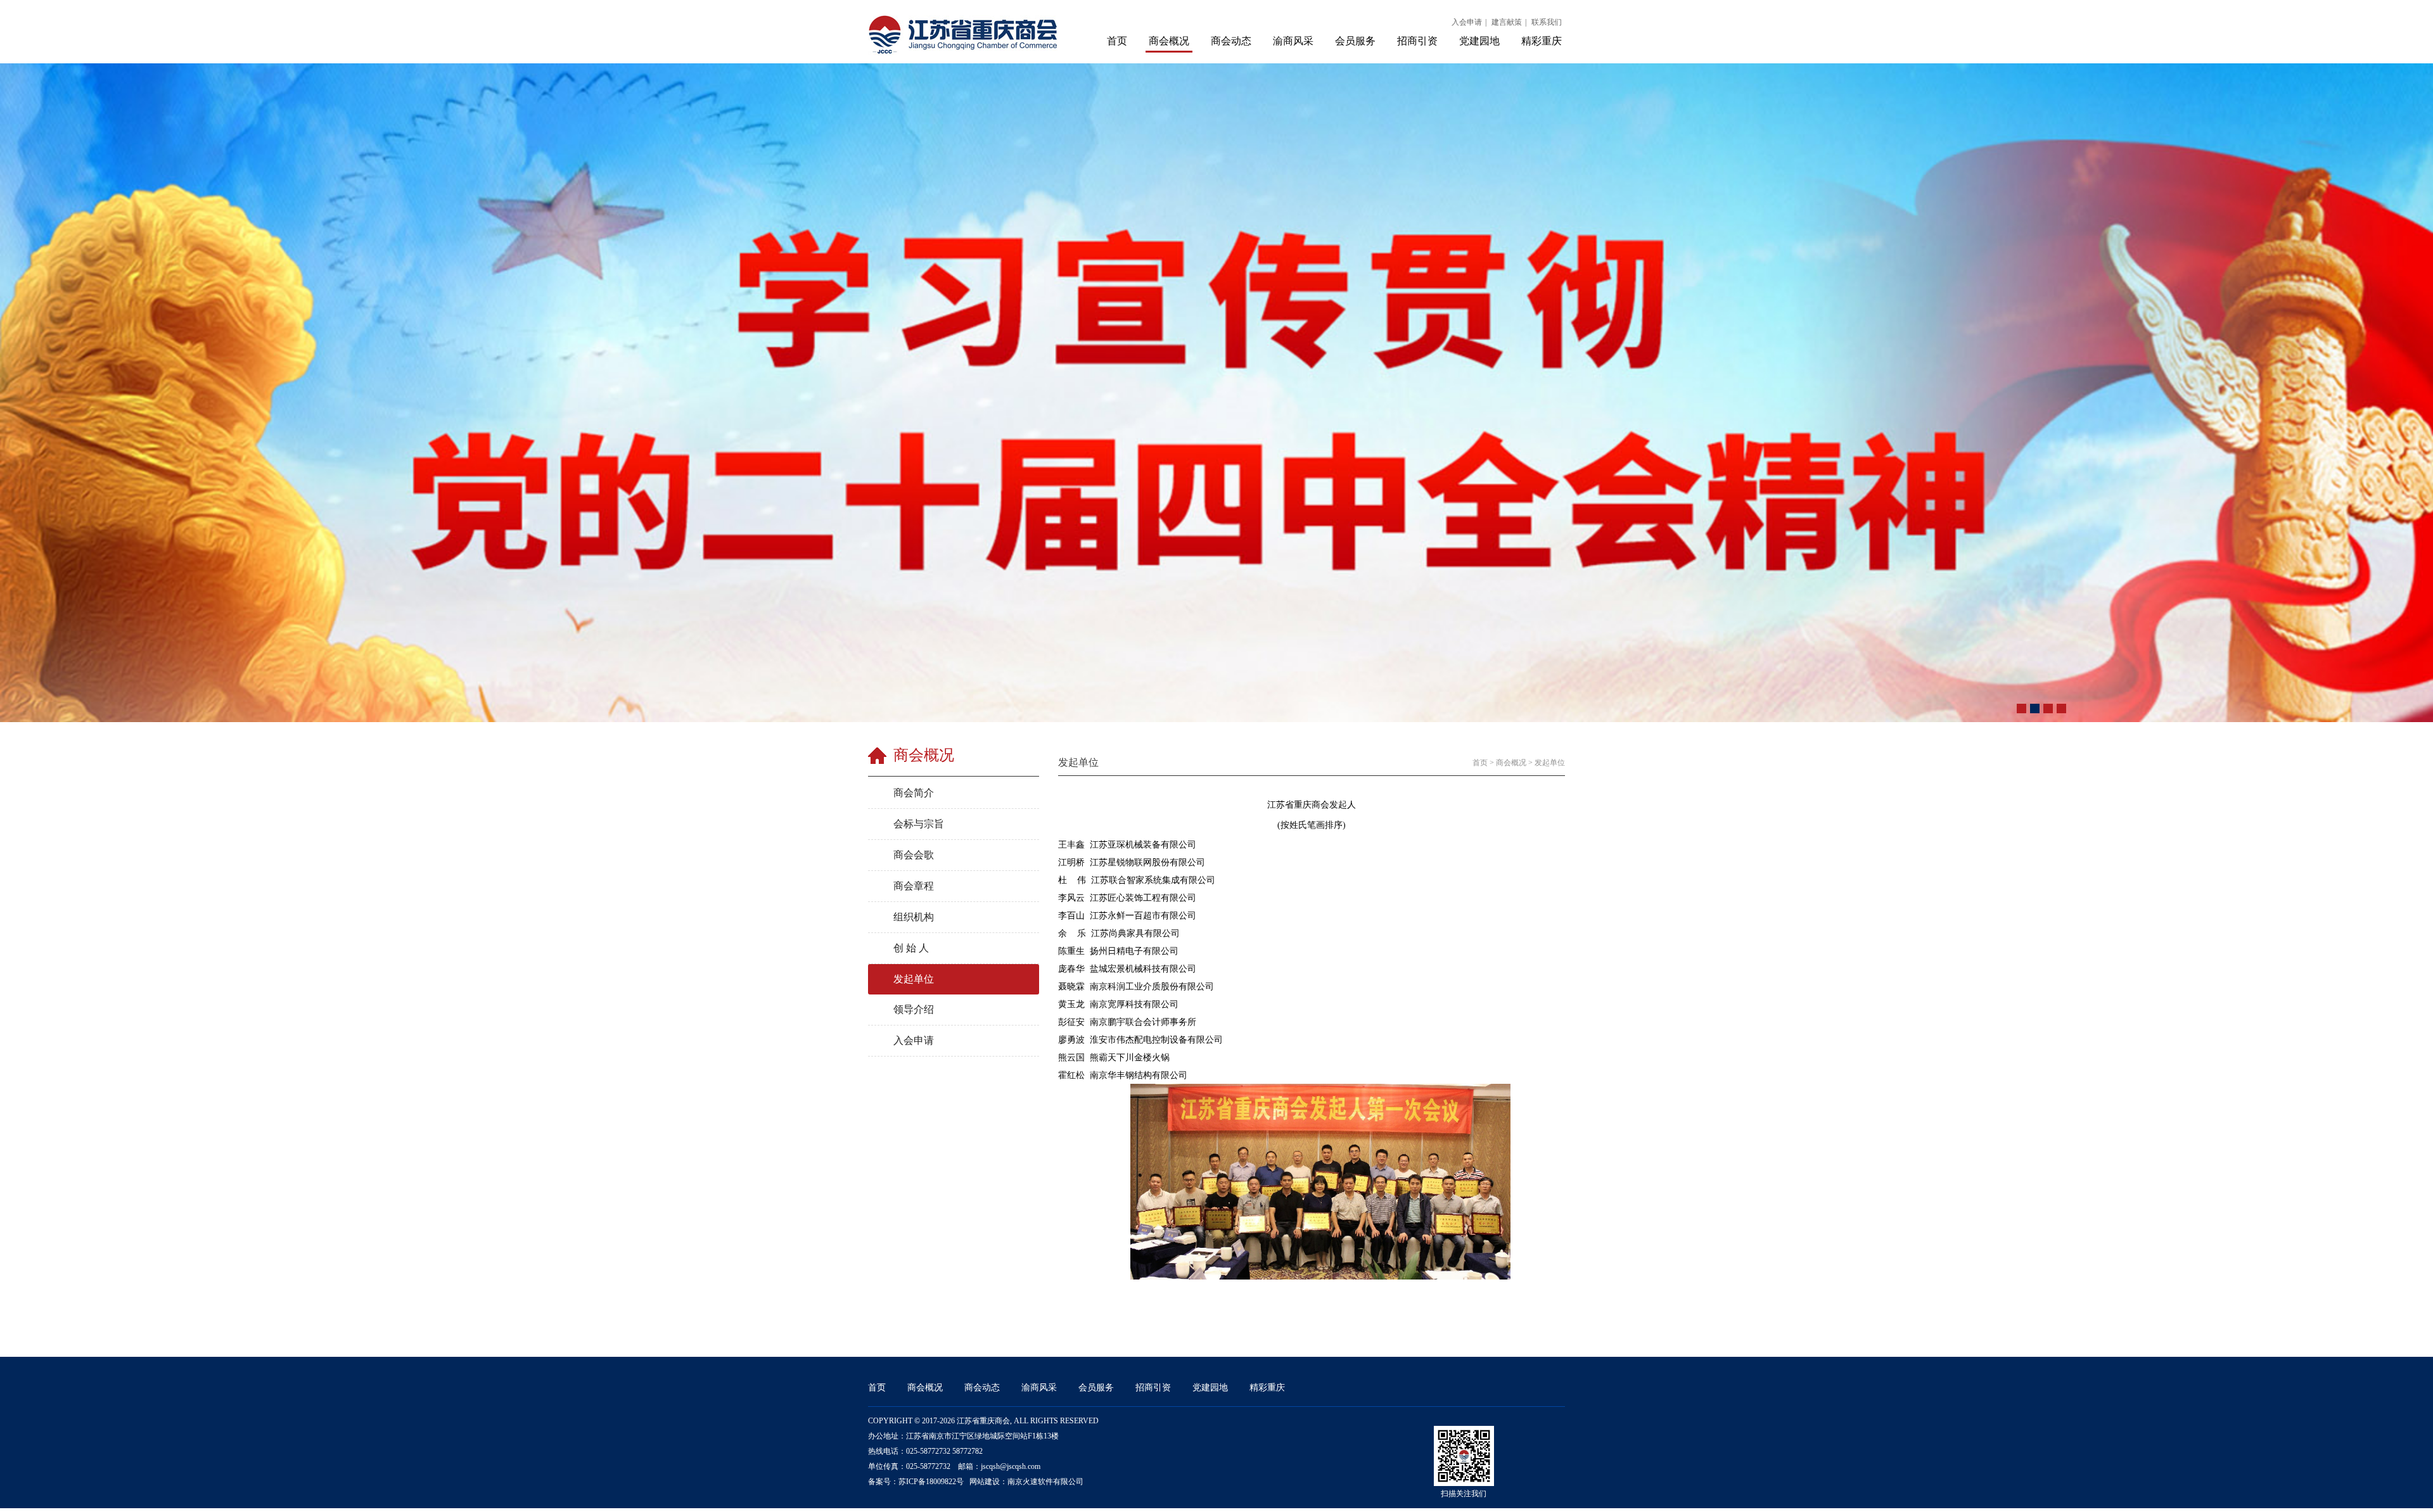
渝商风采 (1293, 41)
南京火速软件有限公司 (1045, 1482)
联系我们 (1547, 22)
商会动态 (1231, 41)
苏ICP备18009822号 (931, 1482)
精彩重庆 (1542, 41)
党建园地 (1479, 41)
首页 (1117, 41)
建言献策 (1507, 22)
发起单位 (1550, 763)
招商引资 (1417, 41)
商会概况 (1169, 41)
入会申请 (1467, 22)
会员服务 (1355, 41)
